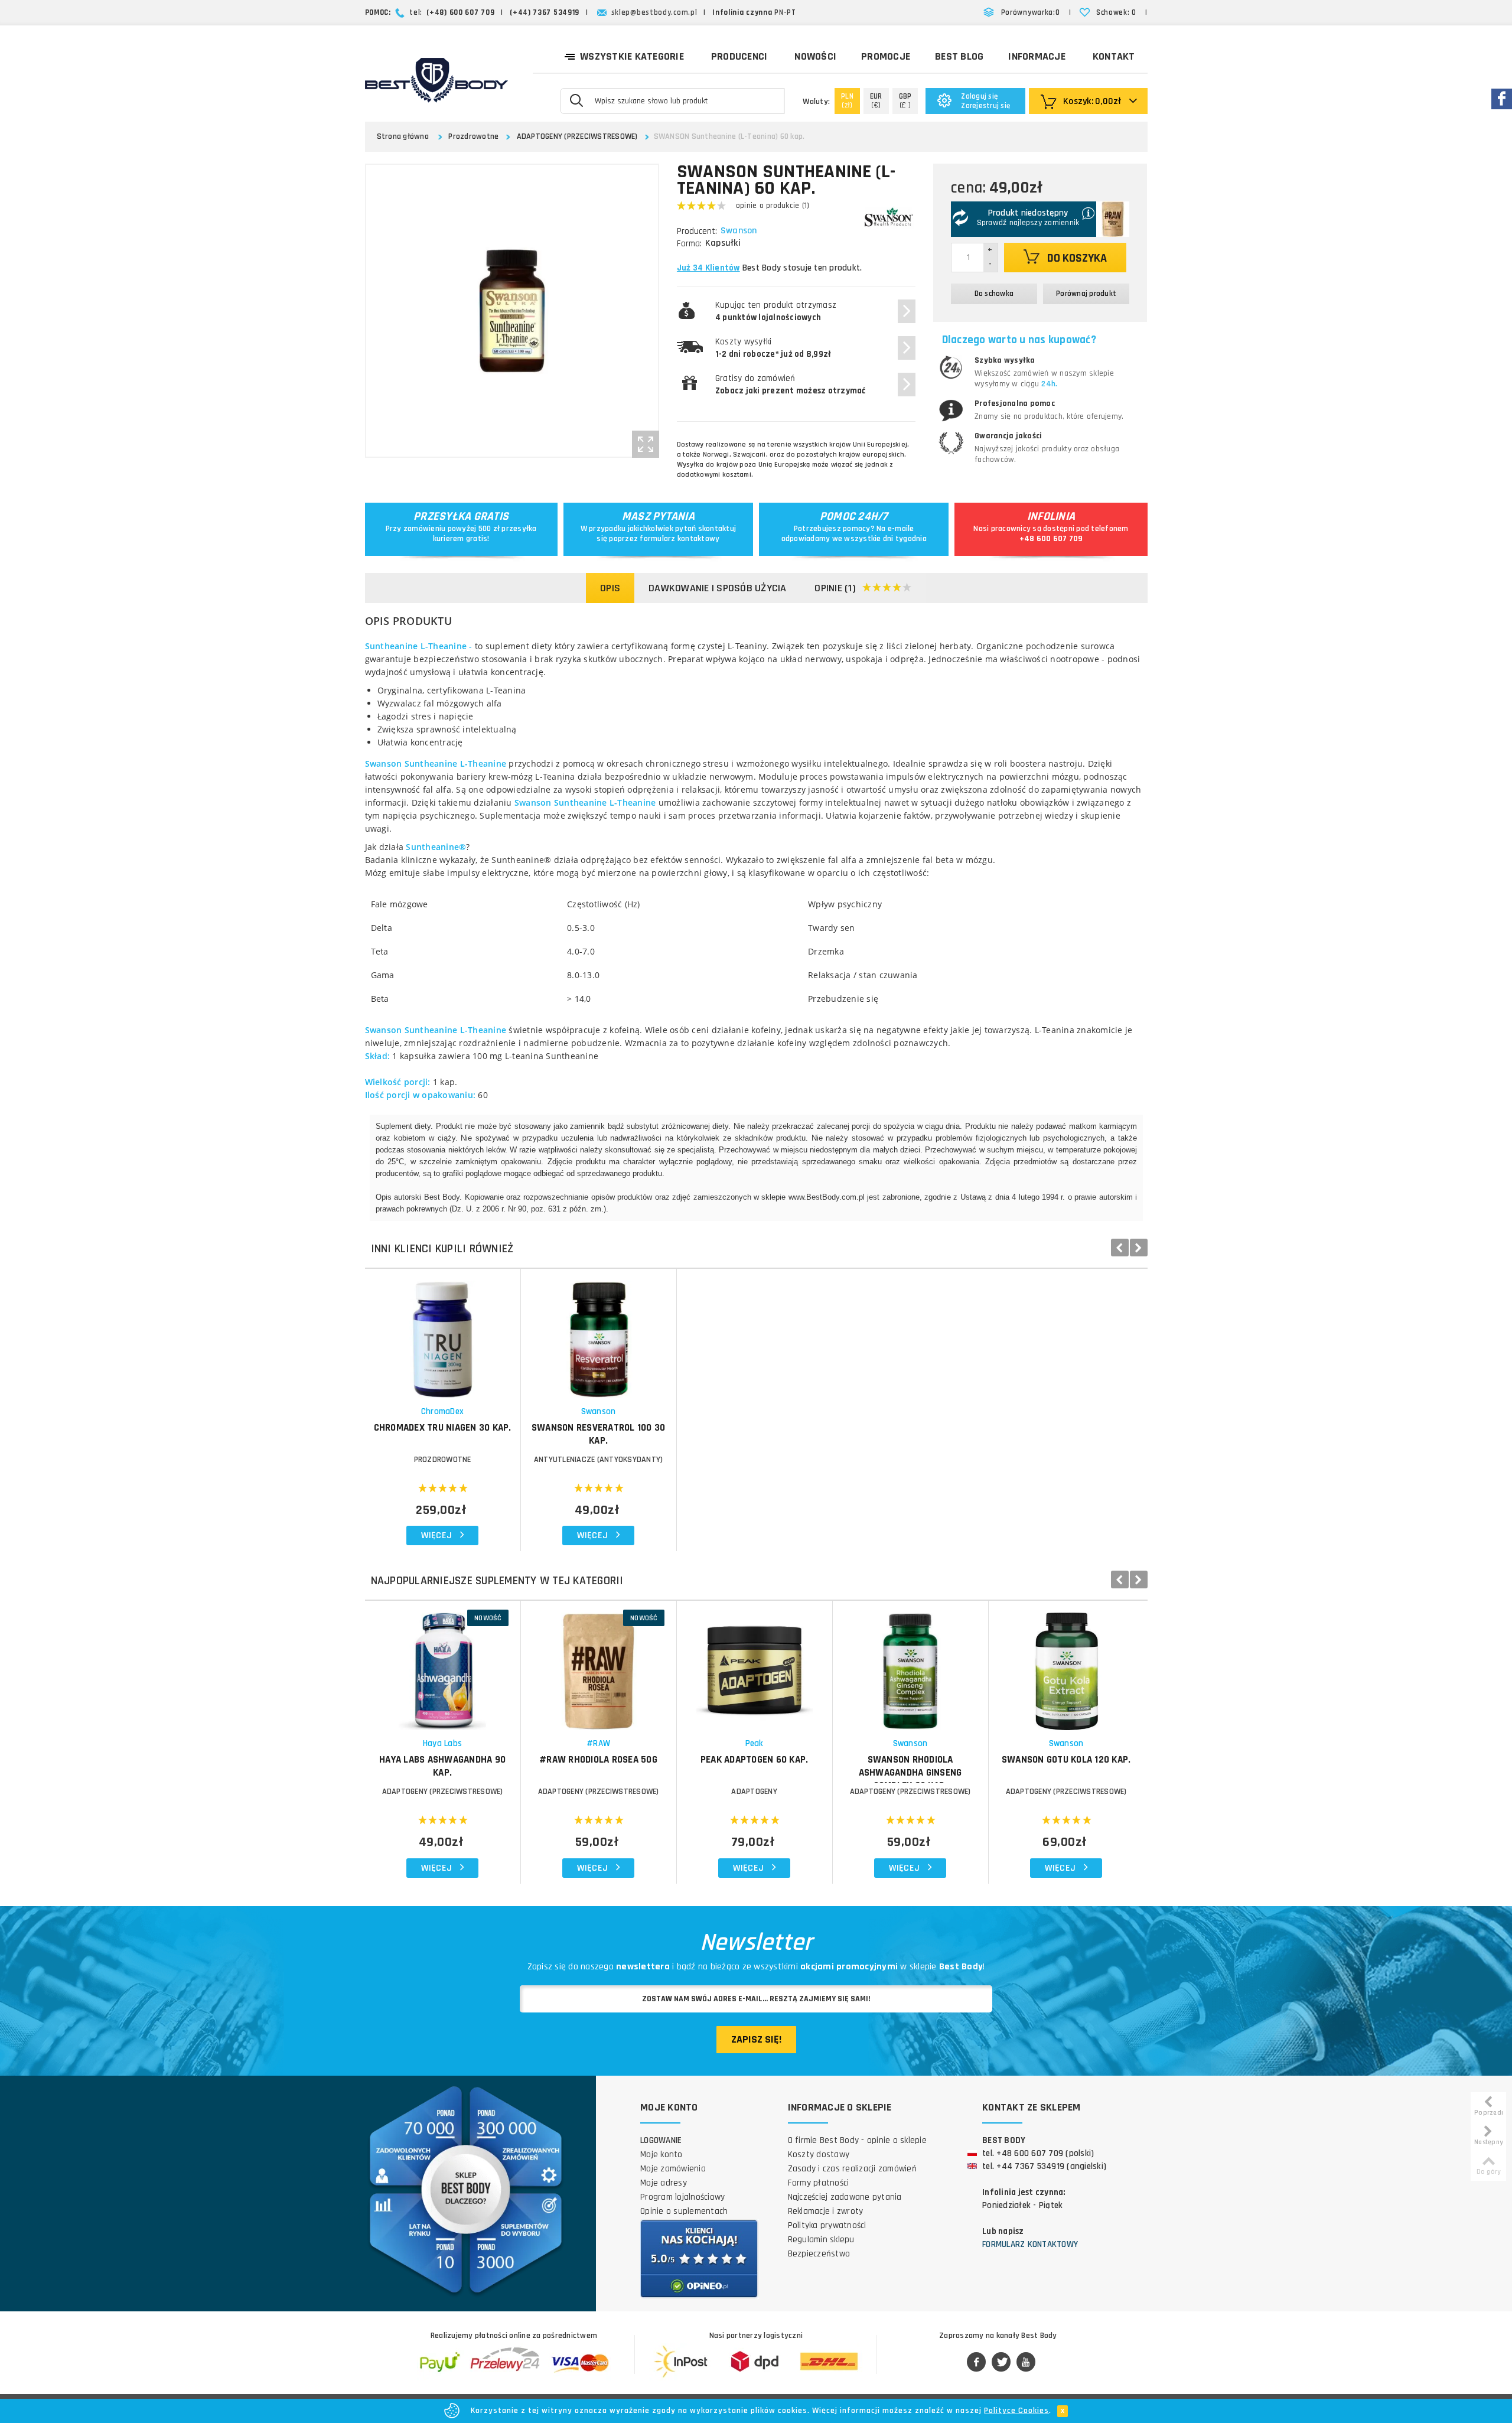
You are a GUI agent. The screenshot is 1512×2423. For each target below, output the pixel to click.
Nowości (815, 56)
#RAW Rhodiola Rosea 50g (598, 1760)
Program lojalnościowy (682, 2197)
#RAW (598, 1743)
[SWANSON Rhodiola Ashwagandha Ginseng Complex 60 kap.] (910, 1665)
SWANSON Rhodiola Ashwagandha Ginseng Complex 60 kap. (910, 1773)
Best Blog (959, 56)
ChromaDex (442, 1411)
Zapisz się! (756, 2039)
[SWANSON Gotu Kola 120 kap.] (1066, 1665)
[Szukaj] (576, 100)
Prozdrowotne (473, 136)
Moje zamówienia (673, 2169)
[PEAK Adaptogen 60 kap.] (755, 1665)
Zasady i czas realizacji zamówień (852, 2169)
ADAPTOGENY (754, 1792)
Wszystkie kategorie (632, 56)
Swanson (739, 231)
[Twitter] (1001, 2363)
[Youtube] (1026, 2363)
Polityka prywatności (827, 2225)
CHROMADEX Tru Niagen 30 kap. (443, 1428)
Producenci (739, 56)
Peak (755, 1743)
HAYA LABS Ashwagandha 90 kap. (442, 1766)
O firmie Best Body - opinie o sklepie (857, 2140)
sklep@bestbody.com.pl (654, 12)
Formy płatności (819, 2183)
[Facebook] (976, 2363)
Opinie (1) (835, 588)
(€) (876, 101)
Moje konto (661, 2155)
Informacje (1037, 56)
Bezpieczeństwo (819, 2254)
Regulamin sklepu (821, 2240)
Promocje (886, 56)
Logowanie (661, 2140)
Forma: (689, 244)
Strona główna (403, 136)
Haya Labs (442, 1743)
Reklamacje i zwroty (826, 2211)
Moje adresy (664, 2183)
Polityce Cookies (1016, 2411)
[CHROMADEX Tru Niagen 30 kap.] (443, 1333)
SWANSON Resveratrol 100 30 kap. (599, 1434)
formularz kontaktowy (680, 539)
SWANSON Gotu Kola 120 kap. (1066, 1760)
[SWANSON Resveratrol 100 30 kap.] (599, 1333)
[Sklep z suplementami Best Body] (436, 80)
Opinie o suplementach (684, 2211)
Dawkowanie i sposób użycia (718, 588)
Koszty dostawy (819, 2155)
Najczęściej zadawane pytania (845, 2197)
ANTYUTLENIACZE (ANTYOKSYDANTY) (599, 1460)
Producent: (697, 231)
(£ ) (905, 101)
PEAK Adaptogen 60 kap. (755, 1760)
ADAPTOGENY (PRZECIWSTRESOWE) (577, 136)
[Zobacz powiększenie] (646, 444)
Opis (610, 588)
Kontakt (1114, 56)
